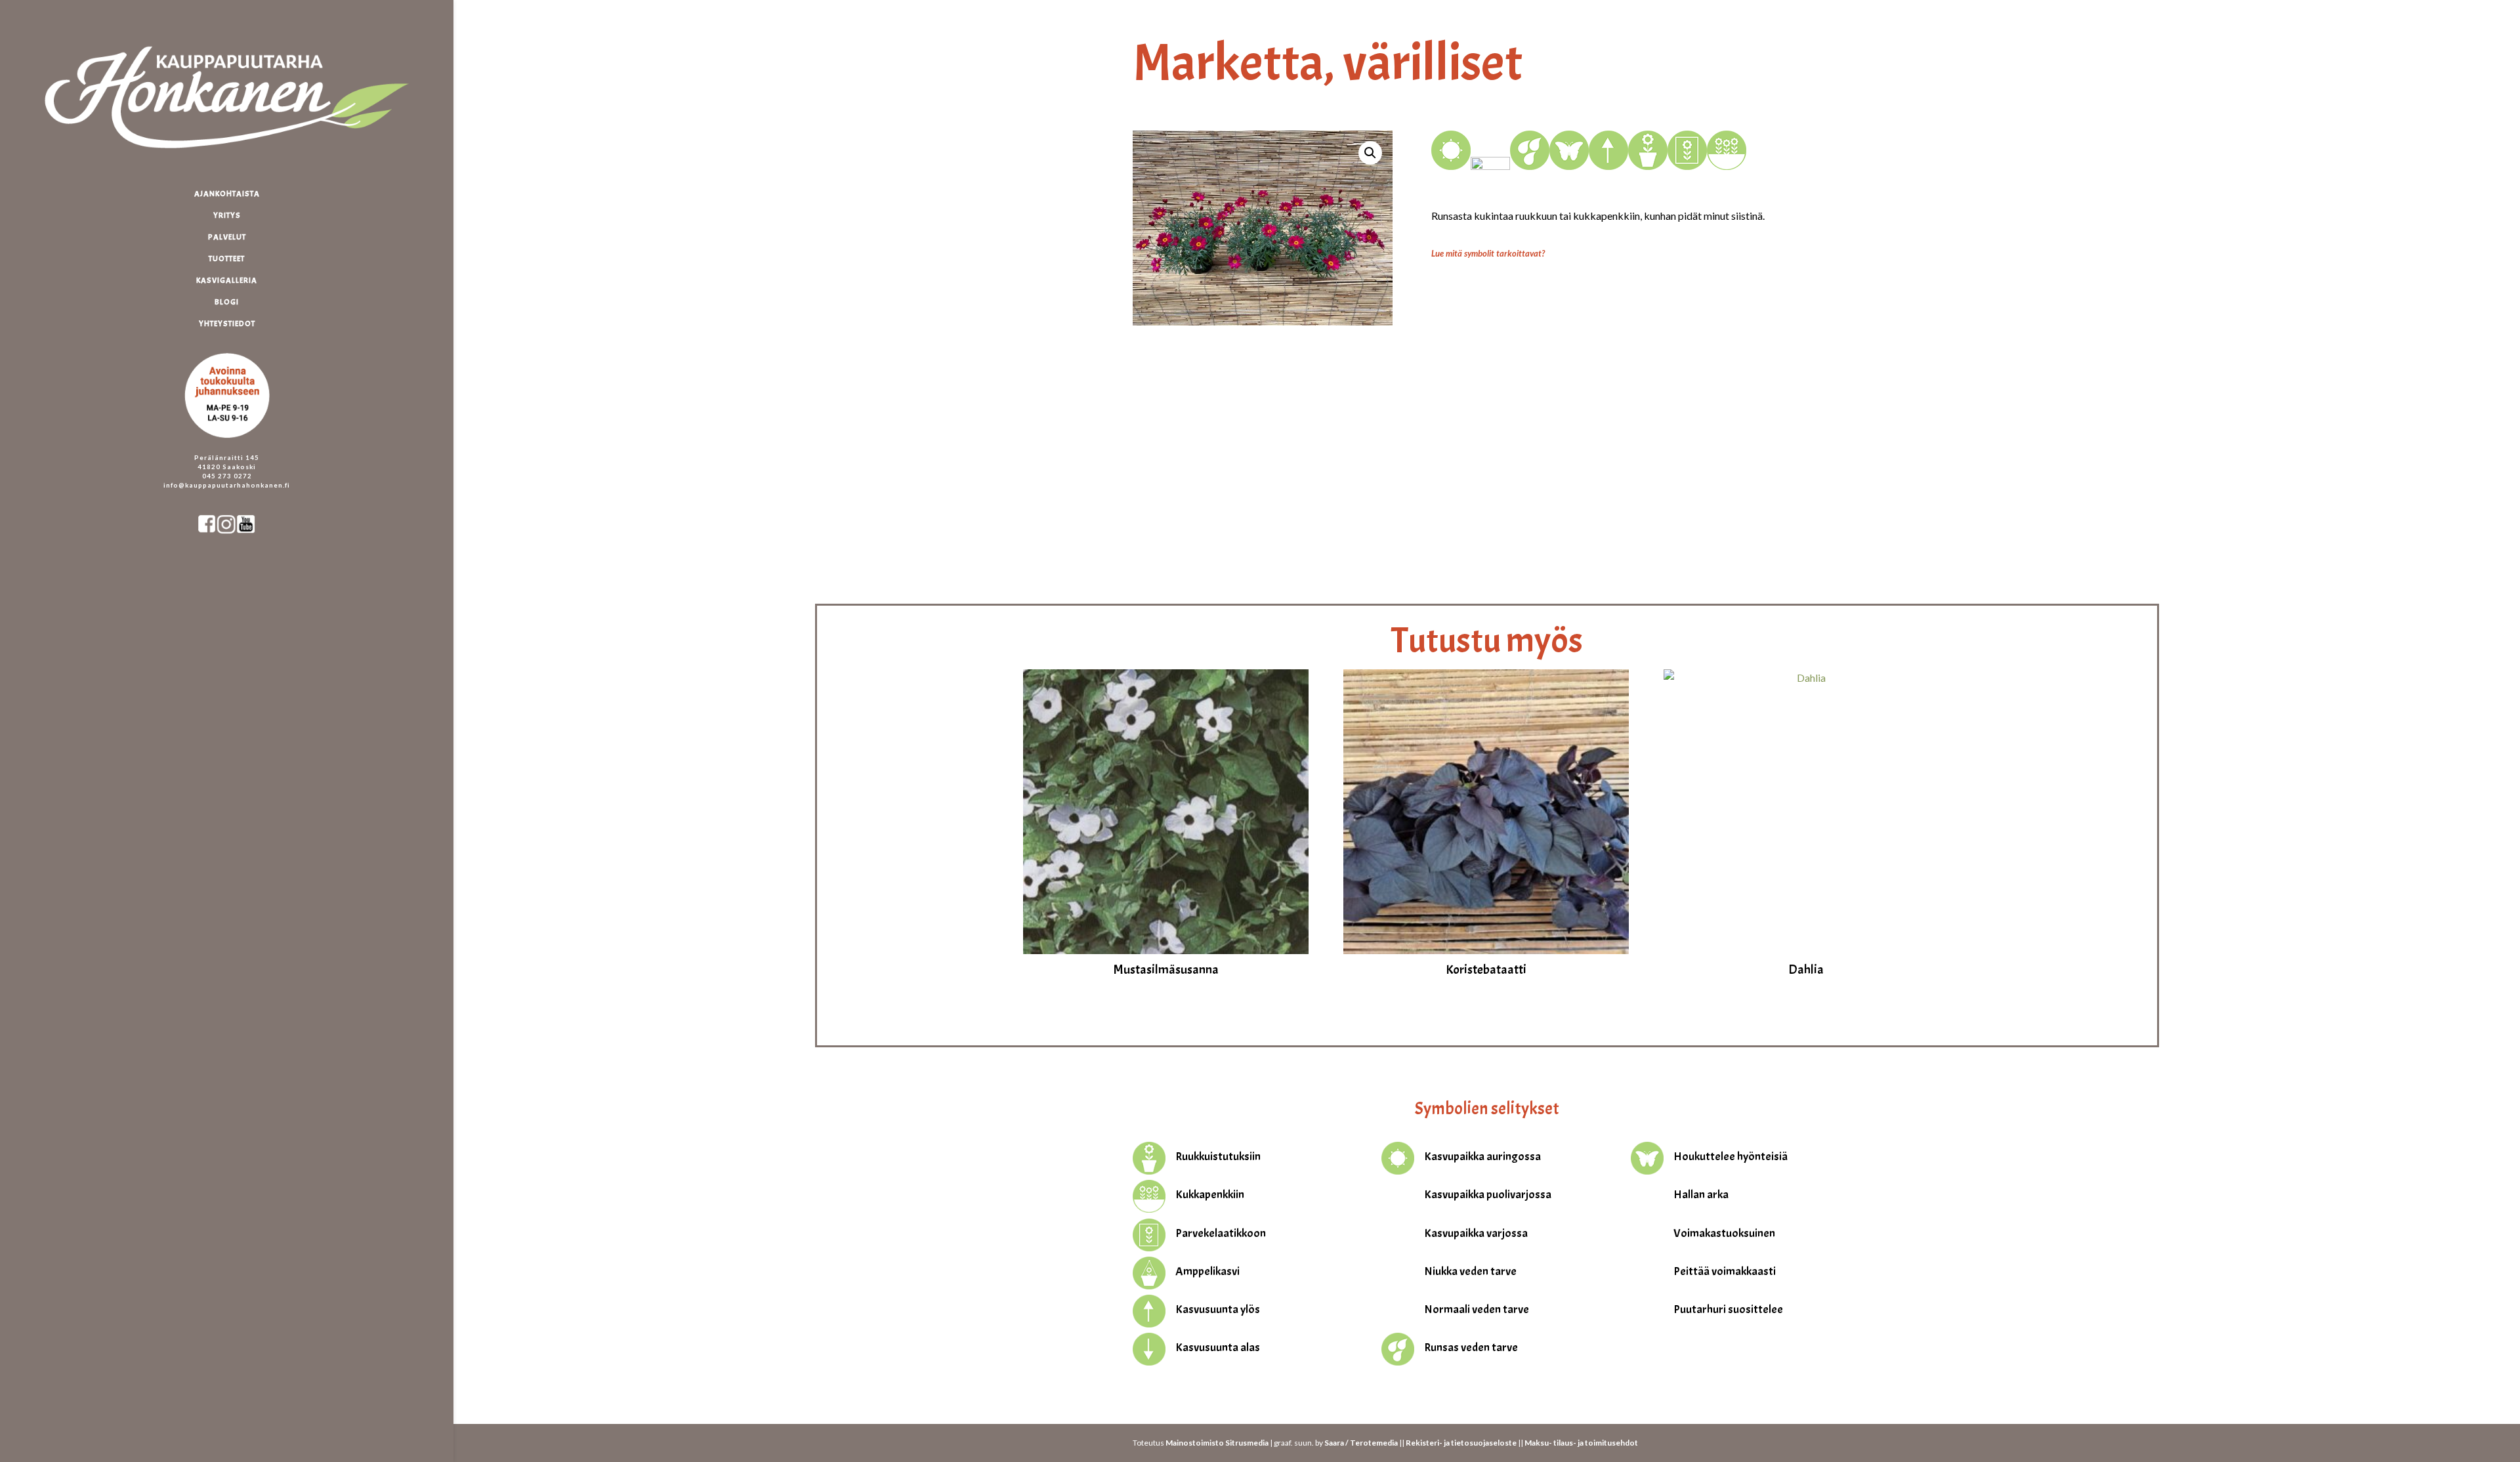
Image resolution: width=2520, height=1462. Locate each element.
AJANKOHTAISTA (227, 194)
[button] (1370, 153)
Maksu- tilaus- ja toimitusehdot (1581, 1443)
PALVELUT (227, 237)
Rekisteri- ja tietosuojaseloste (1461, 1443)
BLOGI (227, 302)
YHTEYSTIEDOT (227, 324)
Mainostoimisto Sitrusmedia (1217, 1443)
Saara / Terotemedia (1361, 1443)
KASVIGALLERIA (227, 281)
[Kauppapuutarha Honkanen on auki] (240, 347)
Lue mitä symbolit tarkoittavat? (1488, 253)
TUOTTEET (227, 259)
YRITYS (227, 216)
